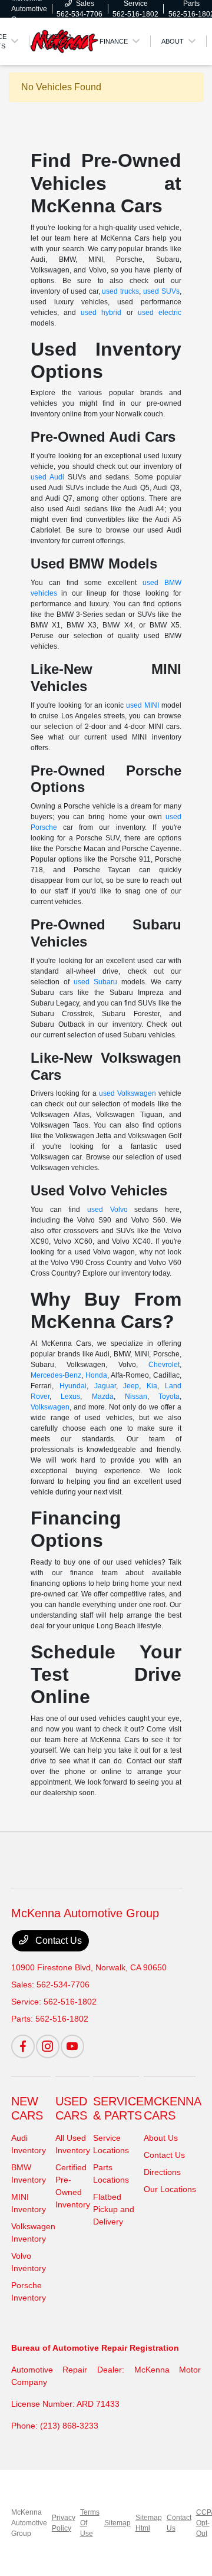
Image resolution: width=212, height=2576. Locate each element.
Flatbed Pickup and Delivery (114, 2209)
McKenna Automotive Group (29, 2523)
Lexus (70, 1397)
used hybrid (101, 313)
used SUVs (161, 291)
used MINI (143, 705)
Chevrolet (164, 1365)
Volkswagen (50, 1407)
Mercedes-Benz (56, 1375)
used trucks (120, 291)
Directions (162, 2172)
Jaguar (105, 1386)
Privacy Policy (64, 2523)
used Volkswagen (127, 1093)
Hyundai (73, 1386)
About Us (161, 2138)
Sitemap (117, 2523)
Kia (152, 1386)
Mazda (103, 1397)
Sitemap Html (149, 2523)
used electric (160, 313)
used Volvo (107, 1210)
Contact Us (57, 1941)
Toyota (169, 1397)
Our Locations (170, 2189)
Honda (96, 1375)
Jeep (131, 1386)
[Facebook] (23, 2046)
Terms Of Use (90, 2523)
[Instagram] (48, 2046)
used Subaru (95, 982)
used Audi (47, 477)
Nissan (136, 1397)
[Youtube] (72, 2046)
